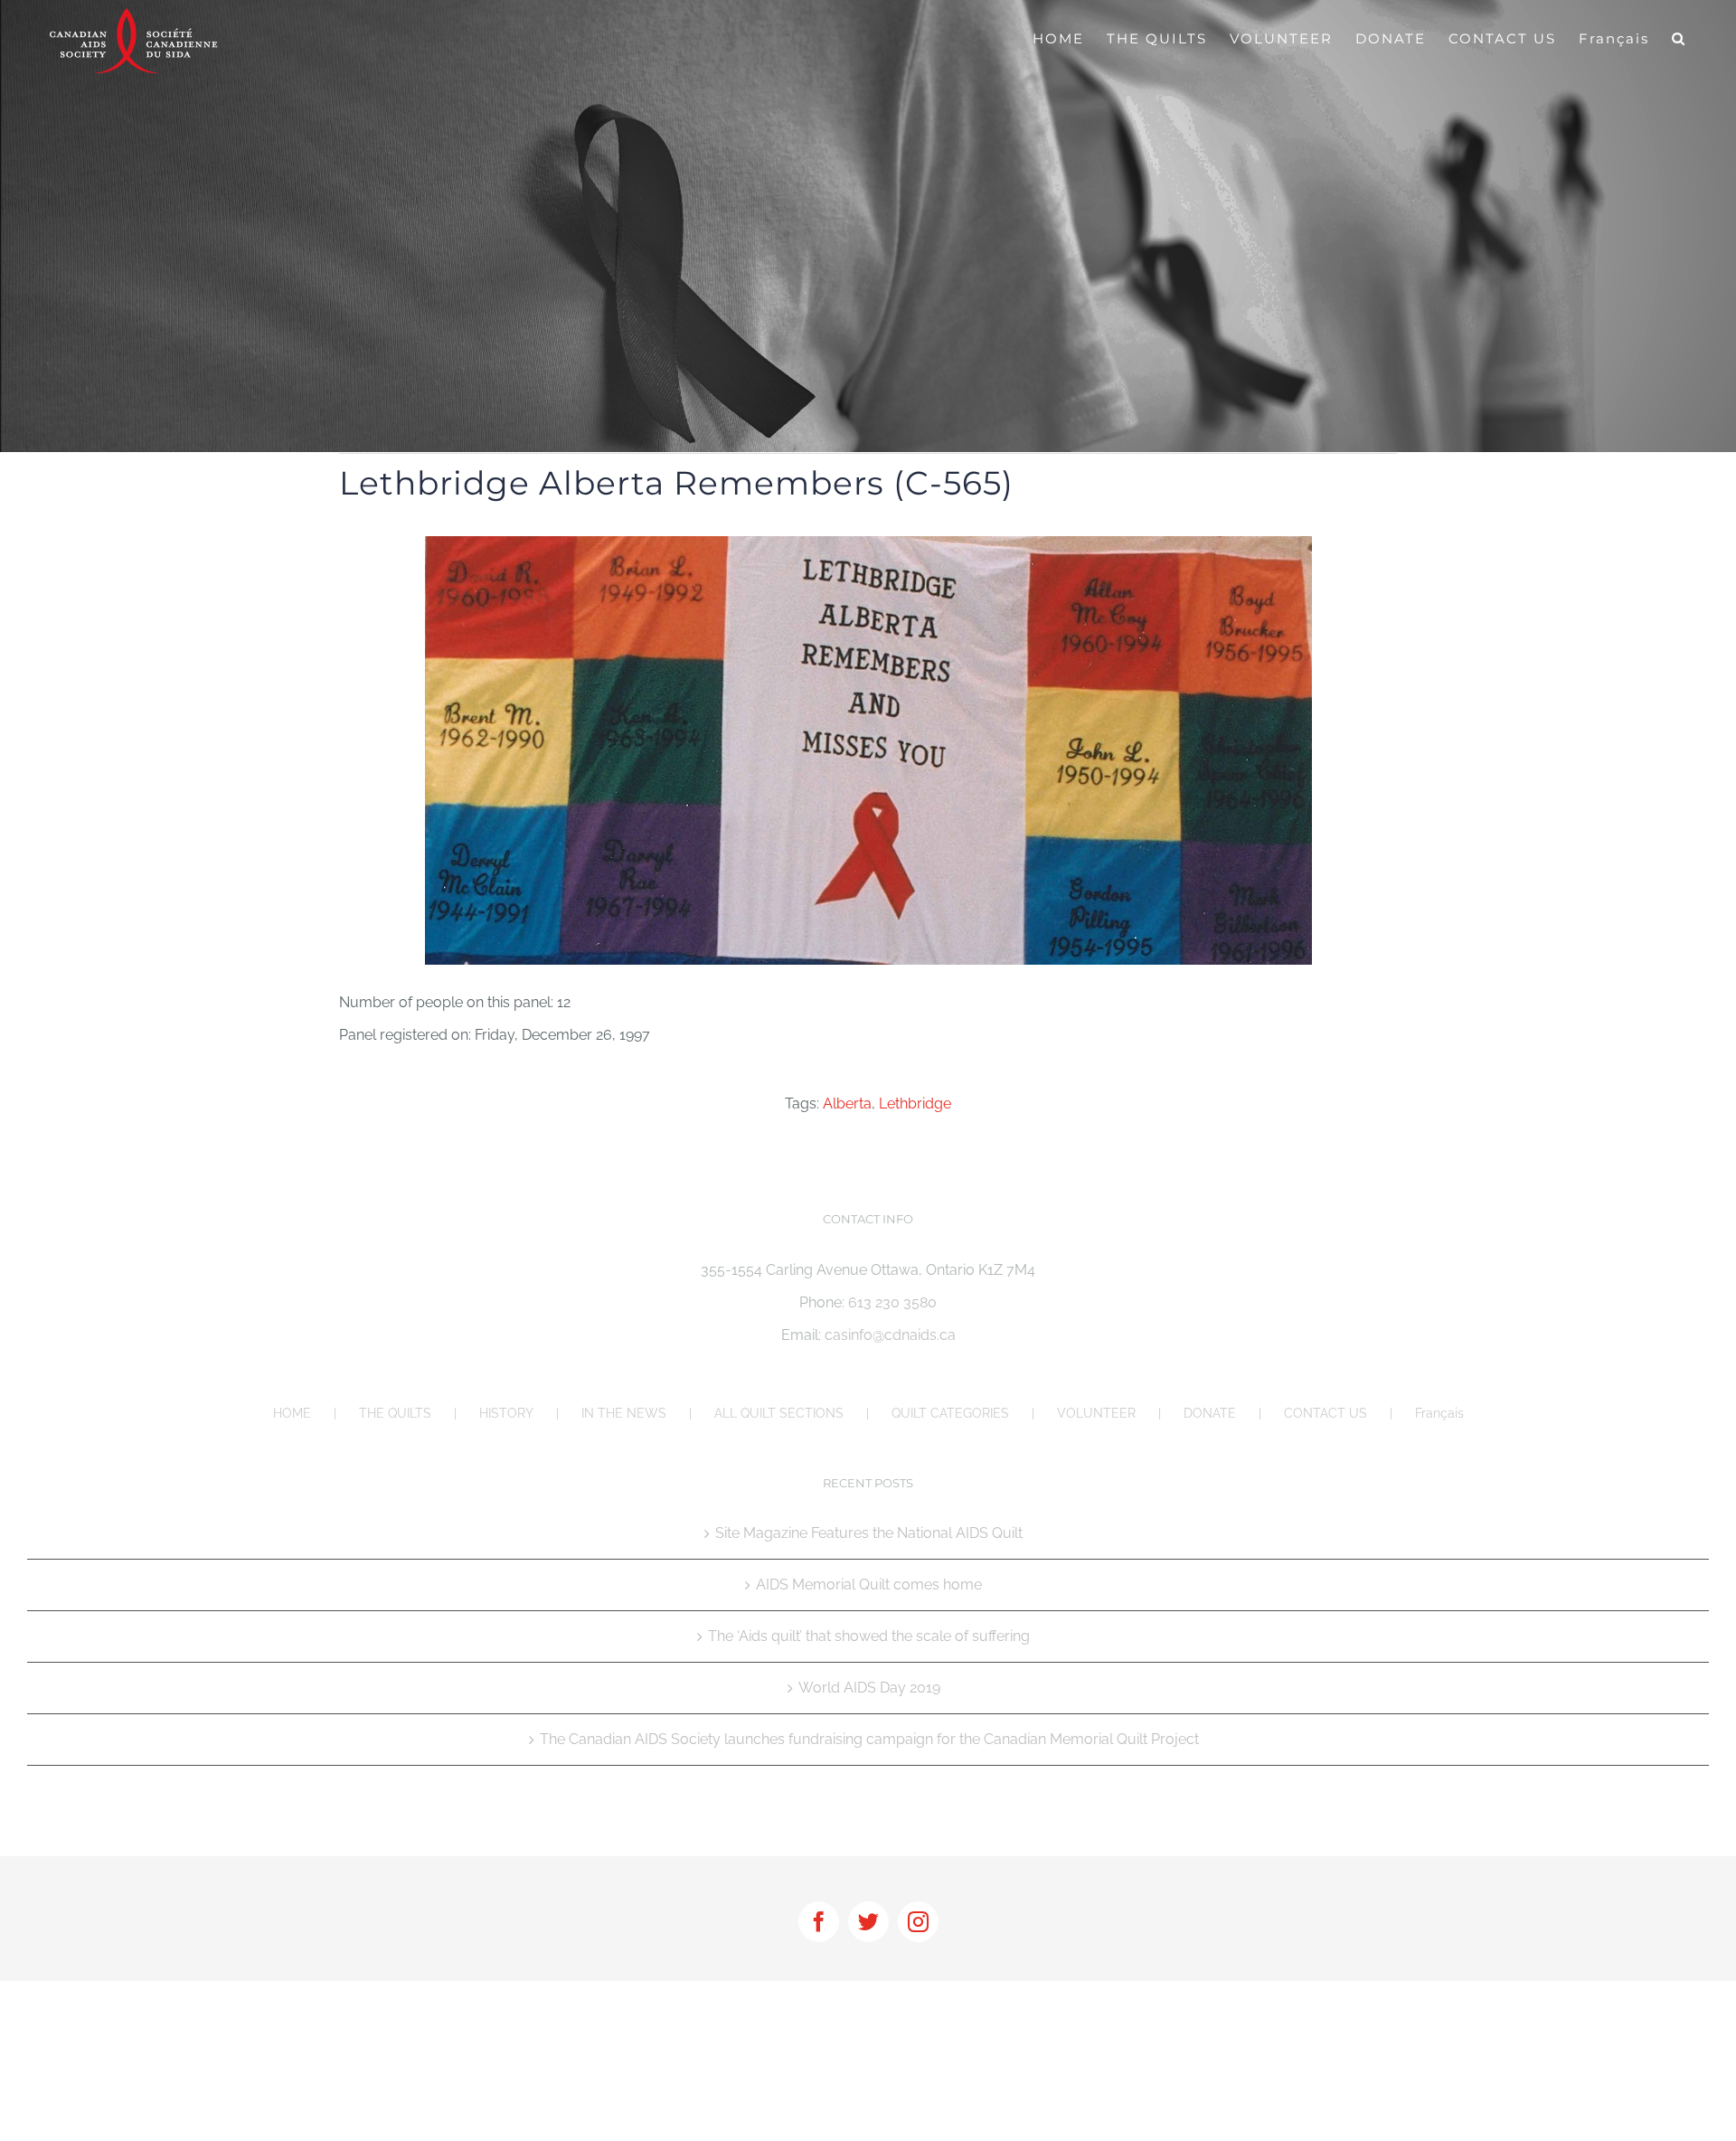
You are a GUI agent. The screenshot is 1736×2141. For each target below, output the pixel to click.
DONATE (1210, 1413)
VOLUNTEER (1096, 1413)
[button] (1679, 38)
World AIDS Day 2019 (869, 1688)
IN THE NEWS (624, 1413)
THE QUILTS (395, 1413)
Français (1439, 1413)
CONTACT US (1326, 1413)
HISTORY (506, 1413)
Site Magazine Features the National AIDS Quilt (869, 1533)
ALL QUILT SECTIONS (779, 1413)
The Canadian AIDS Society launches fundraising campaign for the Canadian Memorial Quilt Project (869, 1739)
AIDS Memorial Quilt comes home (869, 1585)
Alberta (847, 1104)
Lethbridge (915, 1104)
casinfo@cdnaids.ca (890, 1335)
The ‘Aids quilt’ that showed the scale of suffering (869, 1636)
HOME (292, 1413)
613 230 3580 (892, 1302)
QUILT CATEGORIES (950, 1413)
